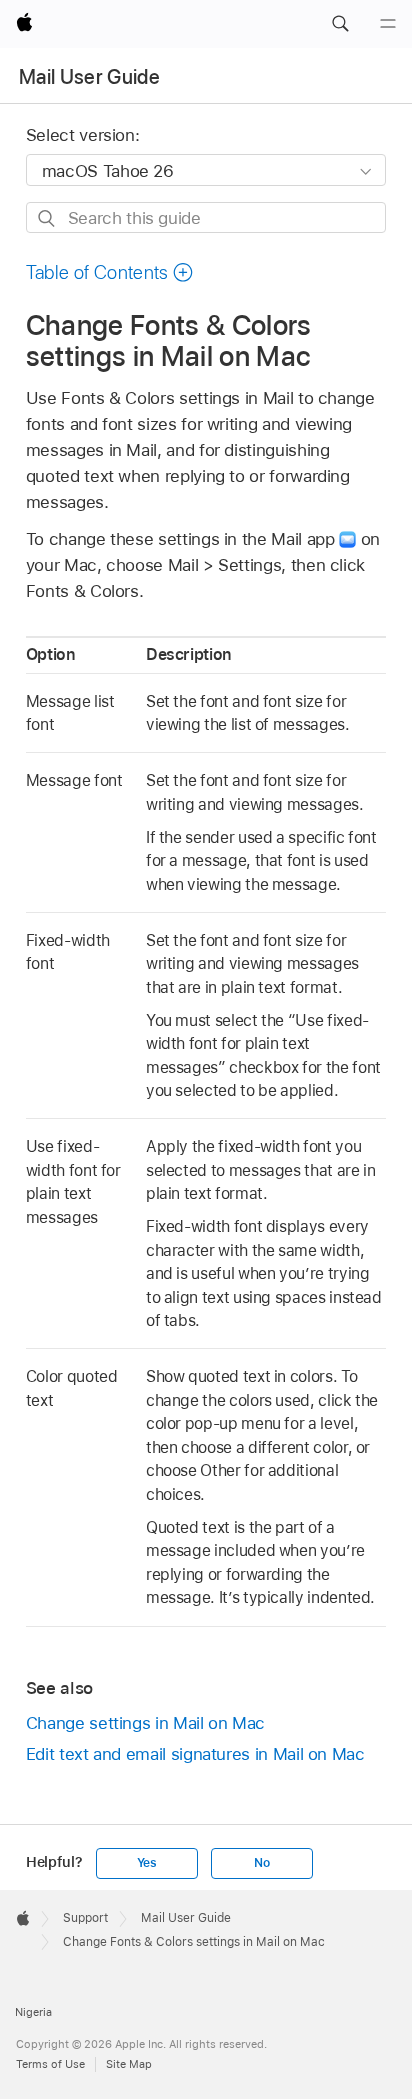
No (262, 1863)
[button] (340, 24)
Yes (147, 1863)
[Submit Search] (47, 218)
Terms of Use (50, 2064)
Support (85, 1918)
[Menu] (388, 24)
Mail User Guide (89, 77)
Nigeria (33, 2012)
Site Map (129, 2064)
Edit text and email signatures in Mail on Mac (195, 1754)
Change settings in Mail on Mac (145, 1723)
